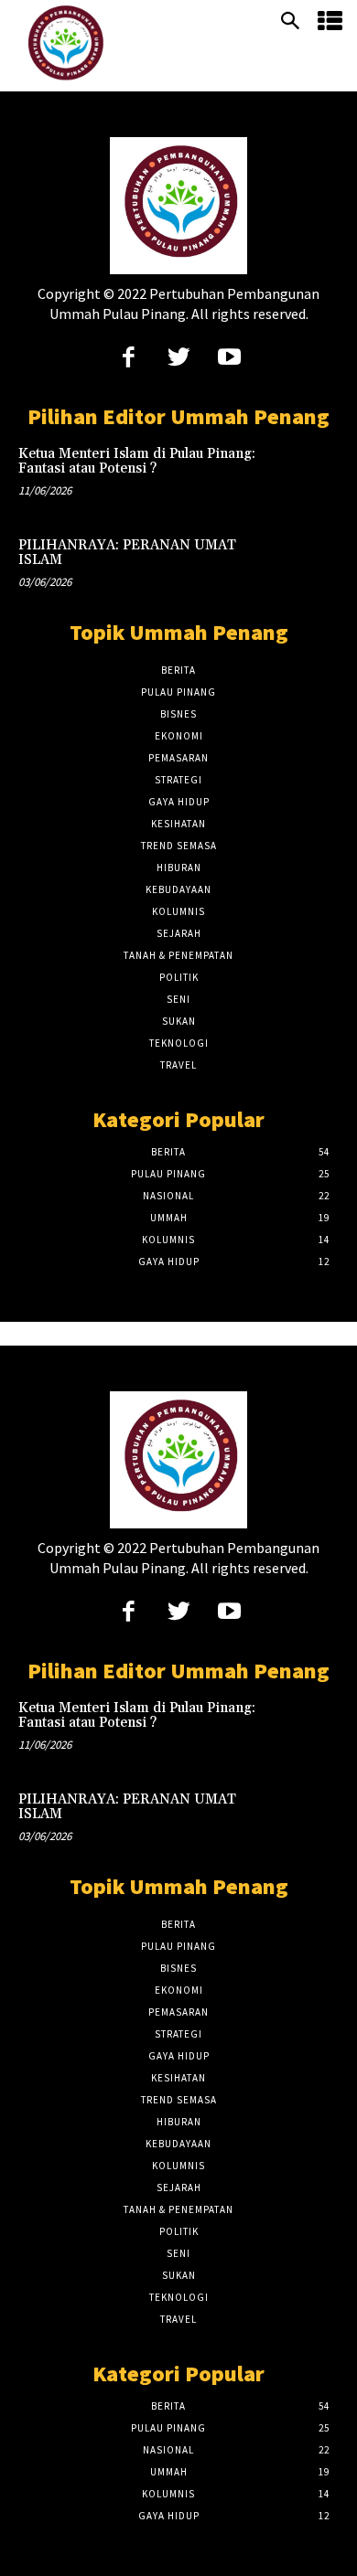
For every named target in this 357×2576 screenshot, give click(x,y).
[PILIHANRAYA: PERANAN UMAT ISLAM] (307, 567)
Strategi (178, 780)
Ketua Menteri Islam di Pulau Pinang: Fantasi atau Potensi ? (137, 462)
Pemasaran (178, 758)
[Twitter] (179, 359)
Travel (178, 1065)
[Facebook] (129, 359)
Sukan (179, 1021)
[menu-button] (330, 22)
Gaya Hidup (179, 802)
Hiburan (179, 868)
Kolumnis (178, 911)
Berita (178, 670)
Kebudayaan (178, 889)
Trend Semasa (179, 846)
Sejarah (179, 933)
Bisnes (178, 714)
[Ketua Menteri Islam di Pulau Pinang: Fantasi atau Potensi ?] (307, 475)
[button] (290, 22)
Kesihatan (178, 824)
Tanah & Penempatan (178, 955)
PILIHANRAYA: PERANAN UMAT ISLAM (127, 553)
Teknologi (179, 1043)
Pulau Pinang (178, 692)
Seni (178, 999)
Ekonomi (179, 736)
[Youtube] (229, 359)
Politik (179, 977)
